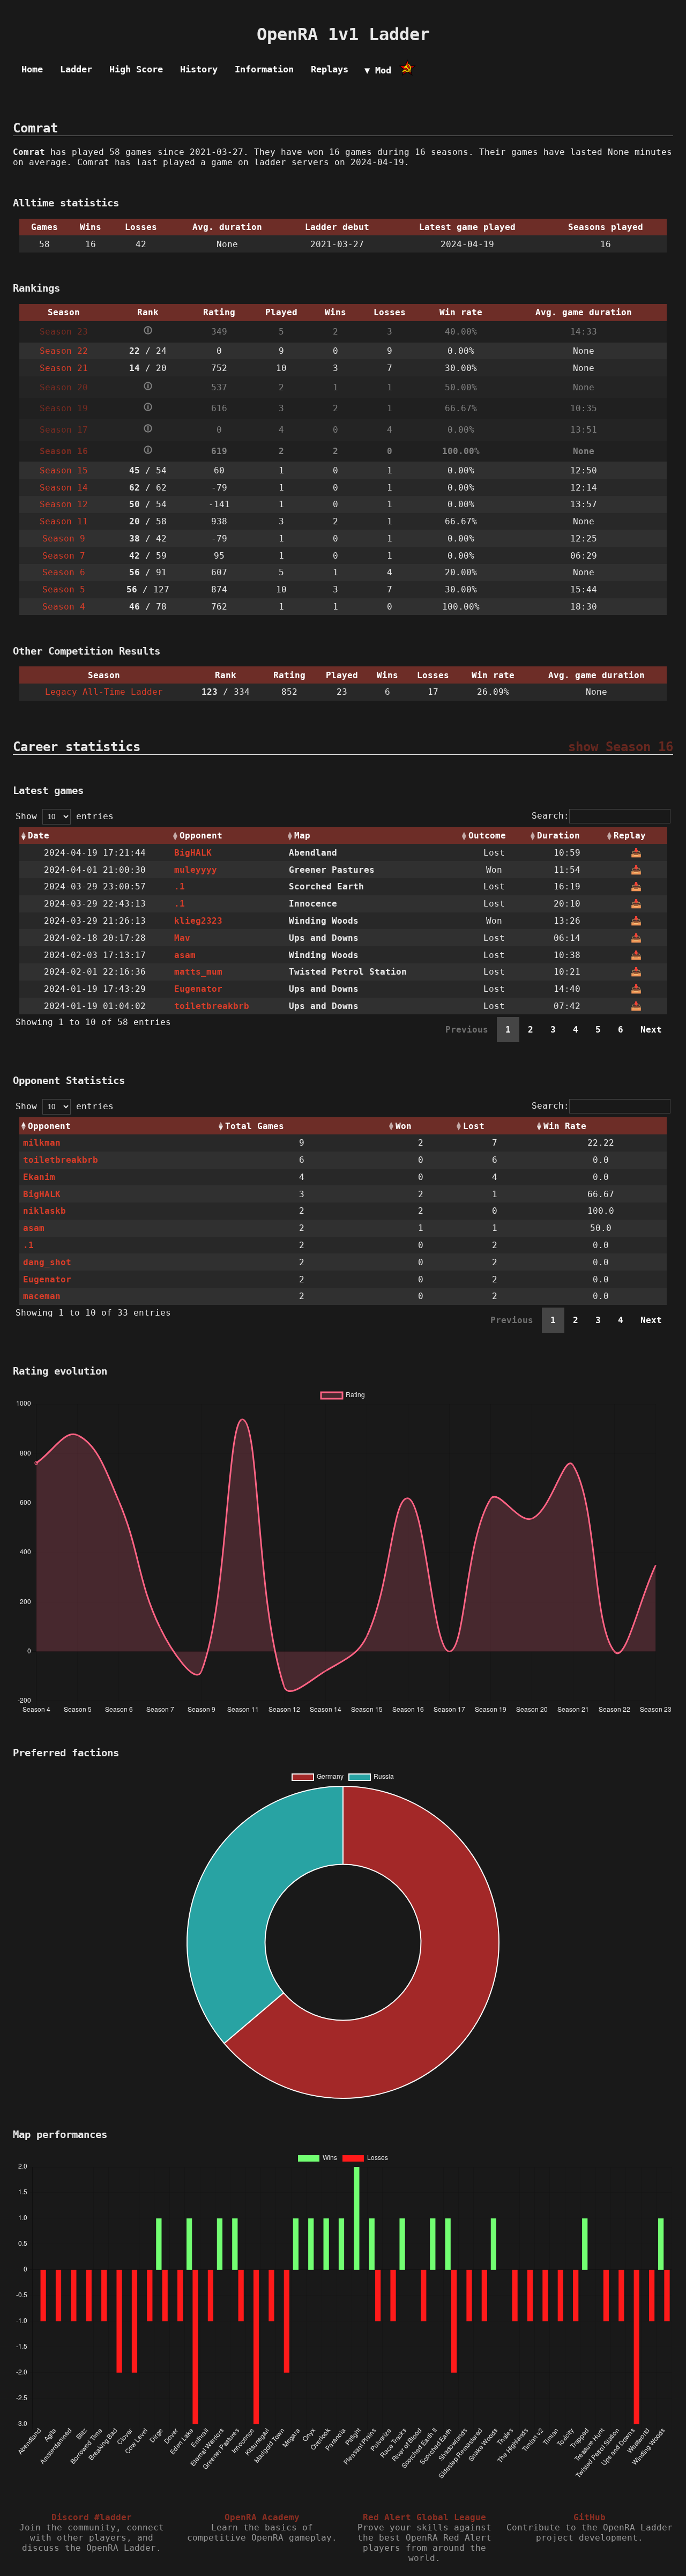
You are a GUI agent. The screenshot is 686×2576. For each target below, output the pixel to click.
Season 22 (64, 351)
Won (404, 1126)
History (199, 69)
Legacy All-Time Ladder (104, 692)
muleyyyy (196, 870)
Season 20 (64, 387)
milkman (42, 1143)
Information (264, 69)
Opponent (201, 836)
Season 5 (64, 589)
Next (651, 1030)
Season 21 (64, 368)
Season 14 (64, 488)
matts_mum (198, 972)
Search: (550, 816)
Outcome (487, 836)
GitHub (590, 2517)
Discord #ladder (92, 2517)
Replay (630, 836)
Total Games (255, 1126)
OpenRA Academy (262, 2517)
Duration (558, 836)
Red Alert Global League (424, 2517)
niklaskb (44, 1211)
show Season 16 (621, 747)
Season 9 (64, 539)
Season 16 (64, 451)
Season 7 (64, 556)
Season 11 (64, 521)
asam (185, 955)
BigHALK (193, 853)
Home (32, 69)
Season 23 (64, 332)
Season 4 (64, 607)
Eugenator (198, 989)
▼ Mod (378, 70)
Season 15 (64, 470)
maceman (42, 1296)
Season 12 (64, 504)
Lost (474, 1126)
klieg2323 (198, 921)
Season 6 (64, 572)
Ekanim (39, 1177)
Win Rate (565, 1126)
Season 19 (64, 408)
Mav (182, 938)
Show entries (65, 816)
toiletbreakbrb (212, 1006)
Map (302, 836)
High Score (136, 69)
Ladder (76, 69)
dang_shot (47, 1262)
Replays (330, 69)
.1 (180, 886)
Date (39, 836)
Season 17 (64, 430)
